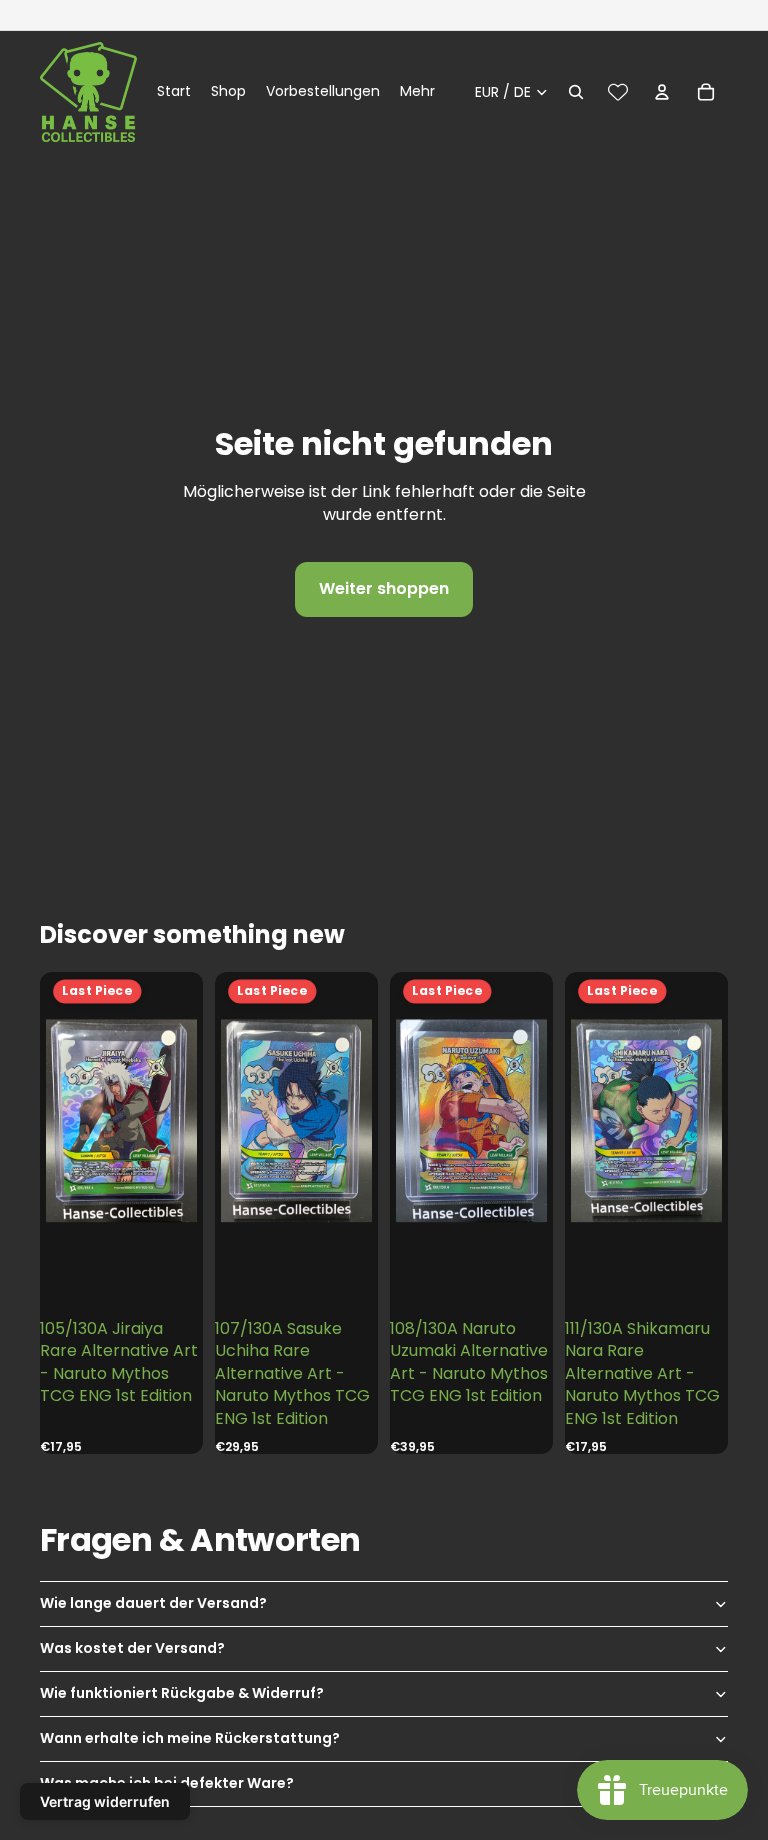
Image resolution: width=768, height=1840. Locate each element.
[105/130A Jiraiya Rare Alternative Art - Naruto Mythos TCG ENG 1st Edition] (122, 1121)
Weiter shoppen (384, 588)
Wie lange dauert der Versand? (153, 1603)
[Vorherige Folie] (60, 1120)
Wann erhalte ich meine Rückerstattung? (190, 1738)
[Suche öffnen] (576, 92)
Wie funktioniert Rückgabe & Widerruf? (182, 1693)
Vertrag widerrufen (105, 1801)
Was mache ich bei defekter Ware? (167, 1783)
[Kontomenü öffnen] (662, 92)
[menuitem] (417, 92)
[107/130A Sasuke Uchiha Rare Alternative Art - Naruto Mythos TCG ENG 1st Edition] (297, 1121)
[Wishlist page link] (618, 92)
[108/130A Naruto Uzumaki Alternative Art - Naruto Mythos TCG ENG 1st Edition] (472, 1121)
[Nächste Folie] (182, 1120)
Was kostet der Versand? (132, 1648)
